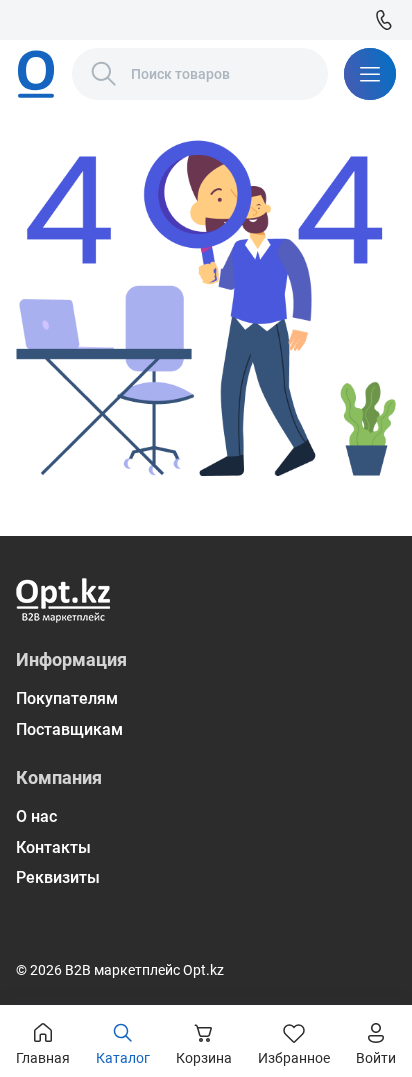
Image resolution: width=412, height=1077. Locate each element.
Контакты (53, 847)
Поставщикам (69, 729)
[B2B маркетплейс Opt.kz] (36, 74)
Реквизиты (58, 877)
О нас (36, 816)
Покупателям (67, 698)
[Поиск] (104, 74)
